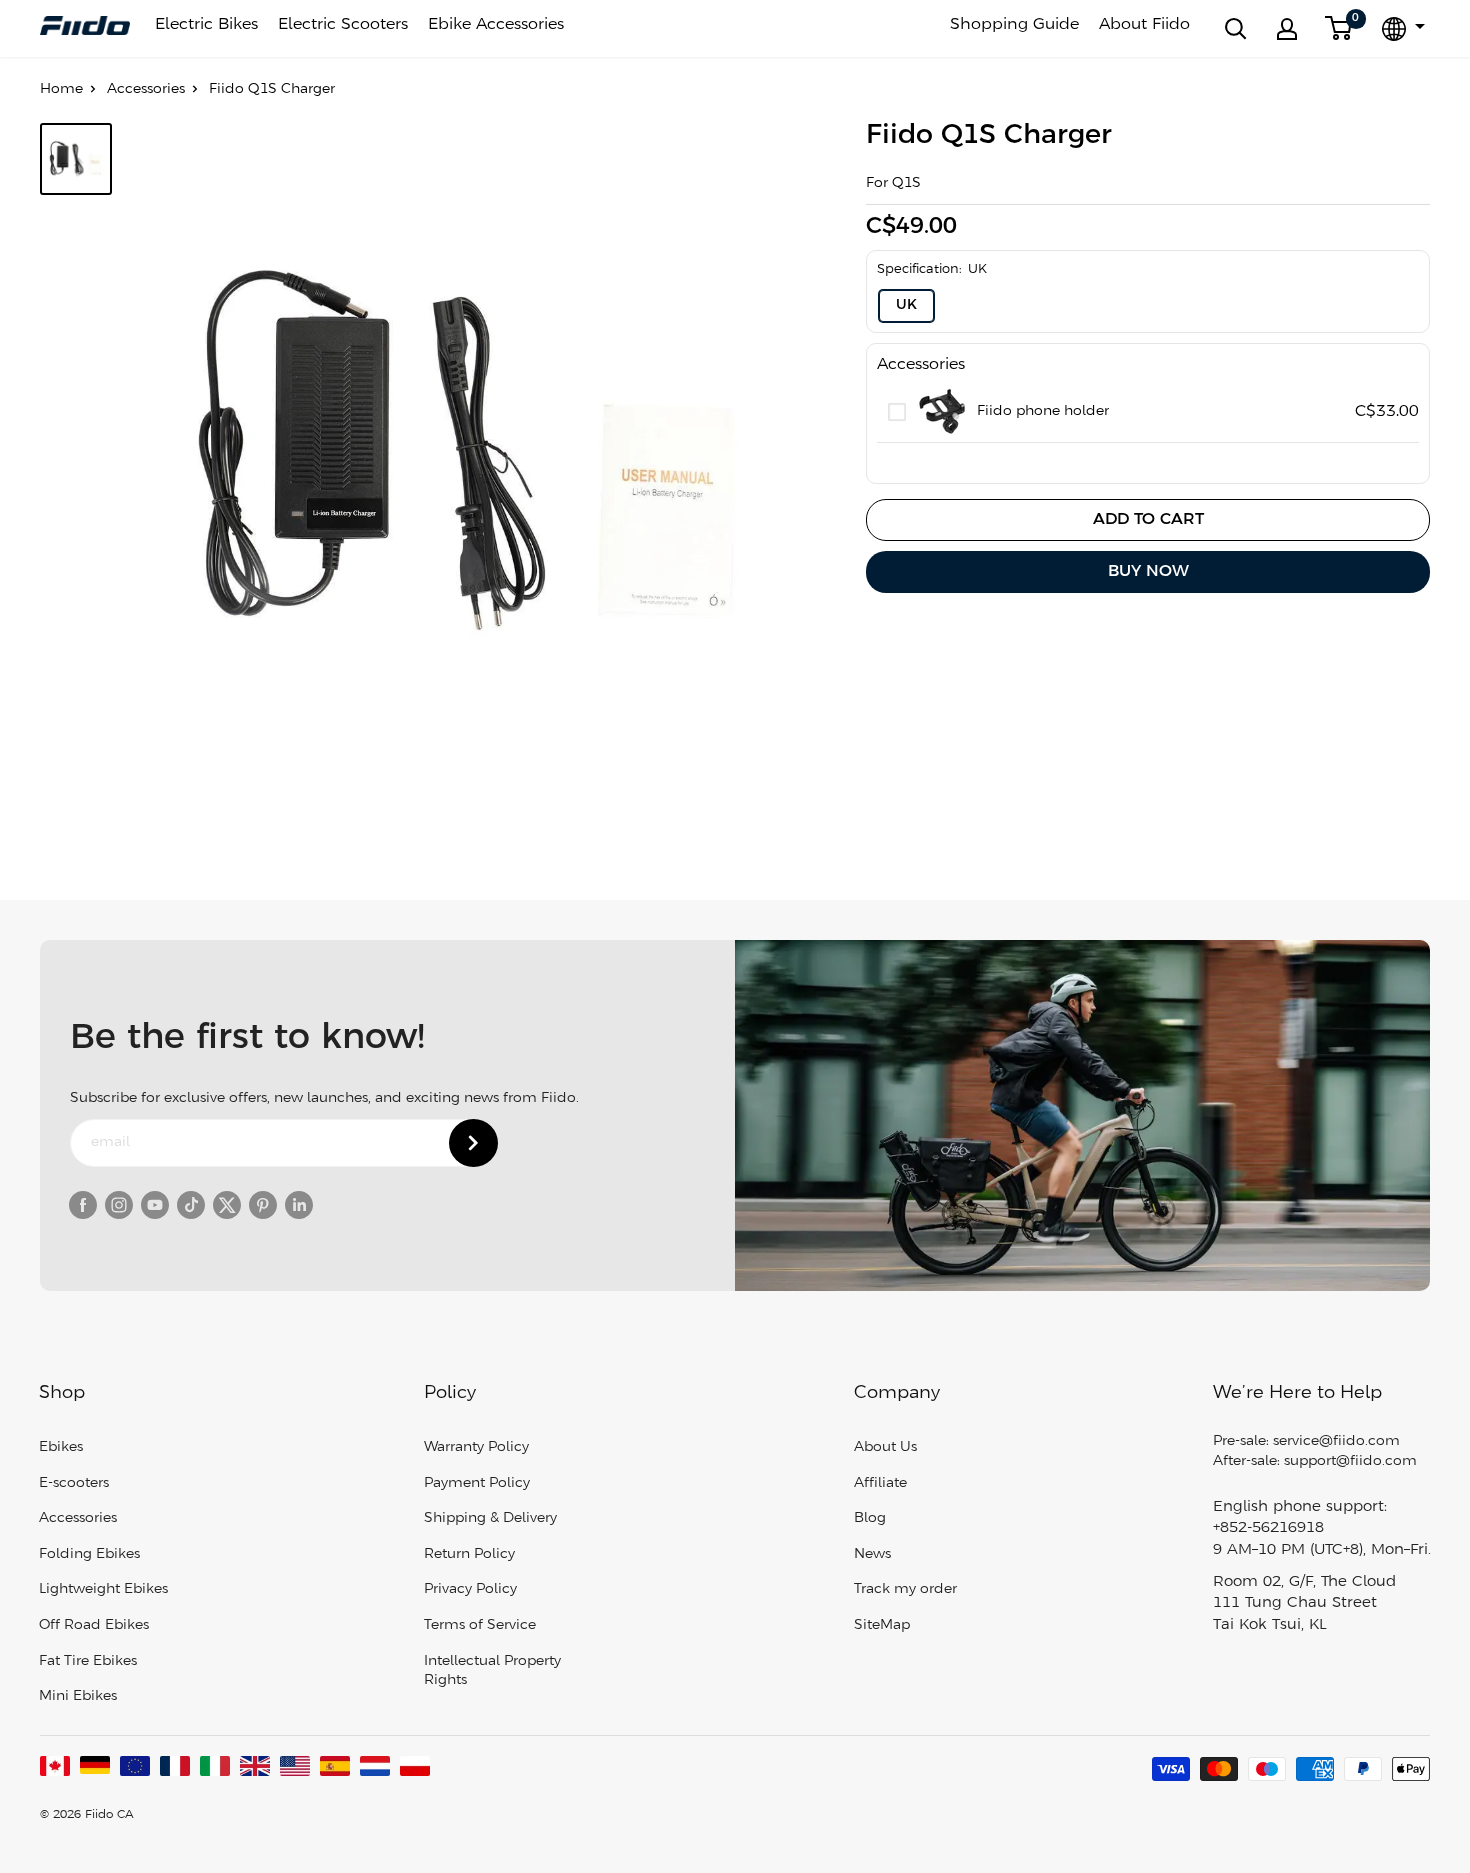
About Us (885, 1447)
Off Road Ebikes (94, 1625)
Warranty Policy (476, 1447)
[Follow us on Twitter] (227, 1205)
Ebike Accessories (496, 24)
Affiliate (880, 1483)
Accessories (146, 89)
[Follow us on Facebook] (83, 1205)
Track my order (905, 1589)
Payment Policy (477, 1483)
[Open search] (1236, 29)
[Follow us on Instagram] (119, 1205)
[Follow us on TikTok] (191, 1205)
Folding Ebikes (89, 1554)
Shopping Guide (1014, 24)
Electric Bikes (206, 24)
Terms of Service (480, 1625)
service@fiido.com (1336, 1441)
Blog (870, 1518)
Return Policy (469, 1554)
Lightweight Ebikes (103, 1589)
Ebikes (61, 1447)
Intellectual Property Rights (492, 1671)
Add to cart (1148, 519)
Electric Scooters (343, 24)
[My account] (1287, 29)
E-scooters (74, 1483)
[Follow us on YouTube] (155, 1205)
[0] (1339, 29)
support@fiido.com (1350, 1461)
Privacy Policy (470, 1589)
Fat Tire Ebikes (88, 1661)
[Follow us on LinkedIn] (299, 1205)
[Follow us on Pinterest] (263, 1205)
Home (61, 89)
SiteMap (882, 1625)
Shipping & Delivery (490, 1518)
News (872, 1554)
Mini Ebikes (78, 1696)
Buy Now (1148, 571)
